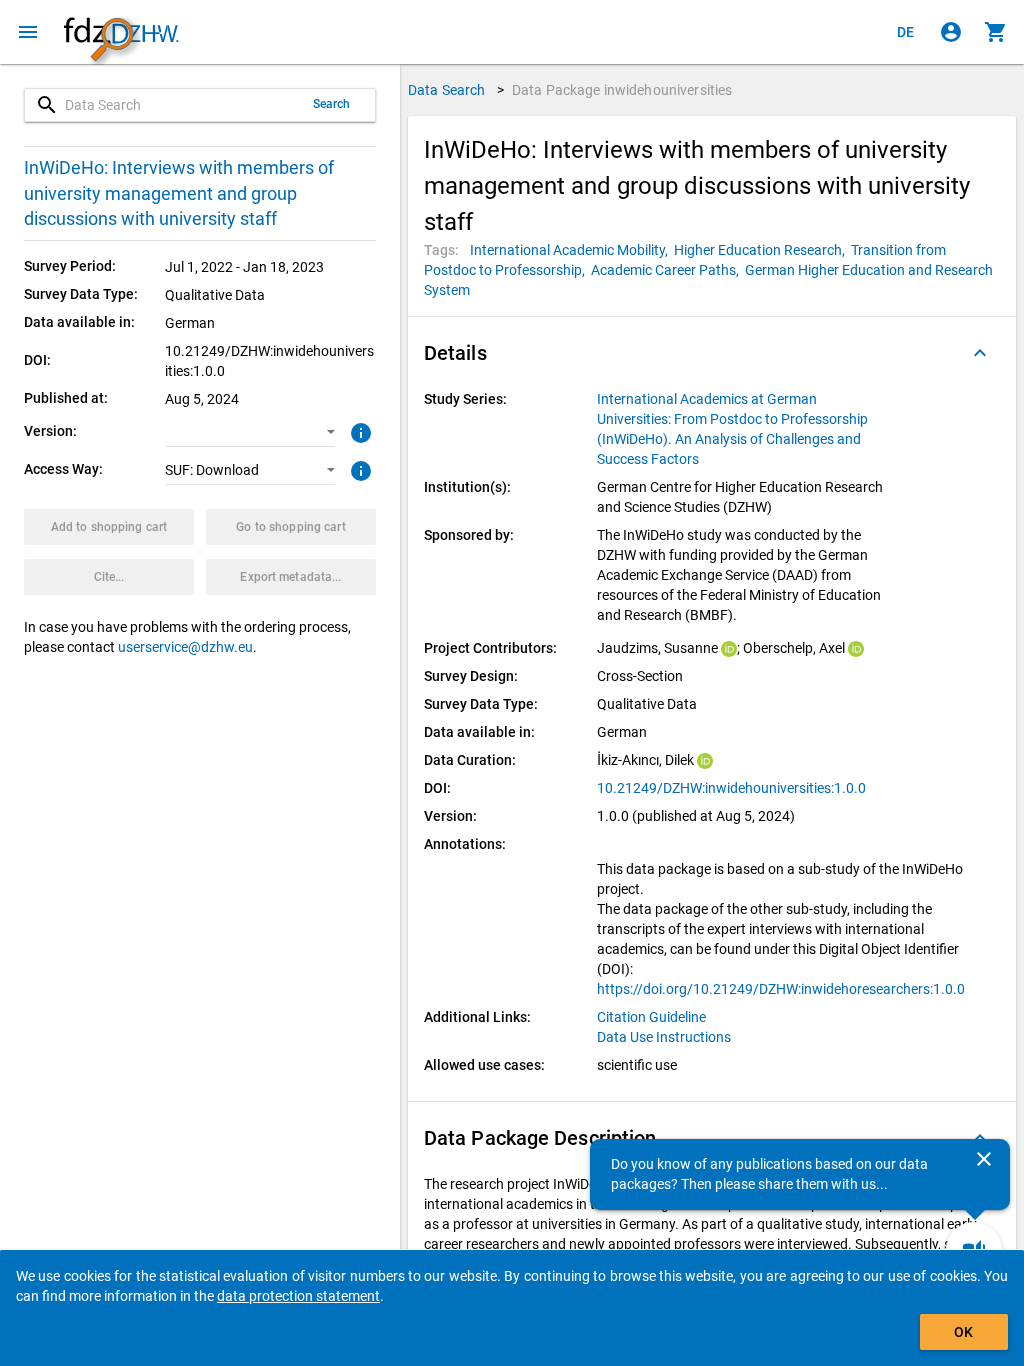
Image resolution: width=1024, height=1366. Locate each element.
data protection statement (298, 1296)
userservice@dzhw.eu (185, 647)
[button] (250, 432)
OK (963, 1332)
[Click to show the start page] (121, 32)
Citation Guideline (651, 1017)
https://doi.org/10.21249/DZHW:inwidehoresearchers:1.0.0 (781, 989)
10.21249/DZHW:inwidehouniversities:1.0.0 (731, 788)
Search (332, 104)
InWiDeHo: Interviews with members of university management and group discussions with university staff (179, 193)
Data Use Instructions (664, 1037)
